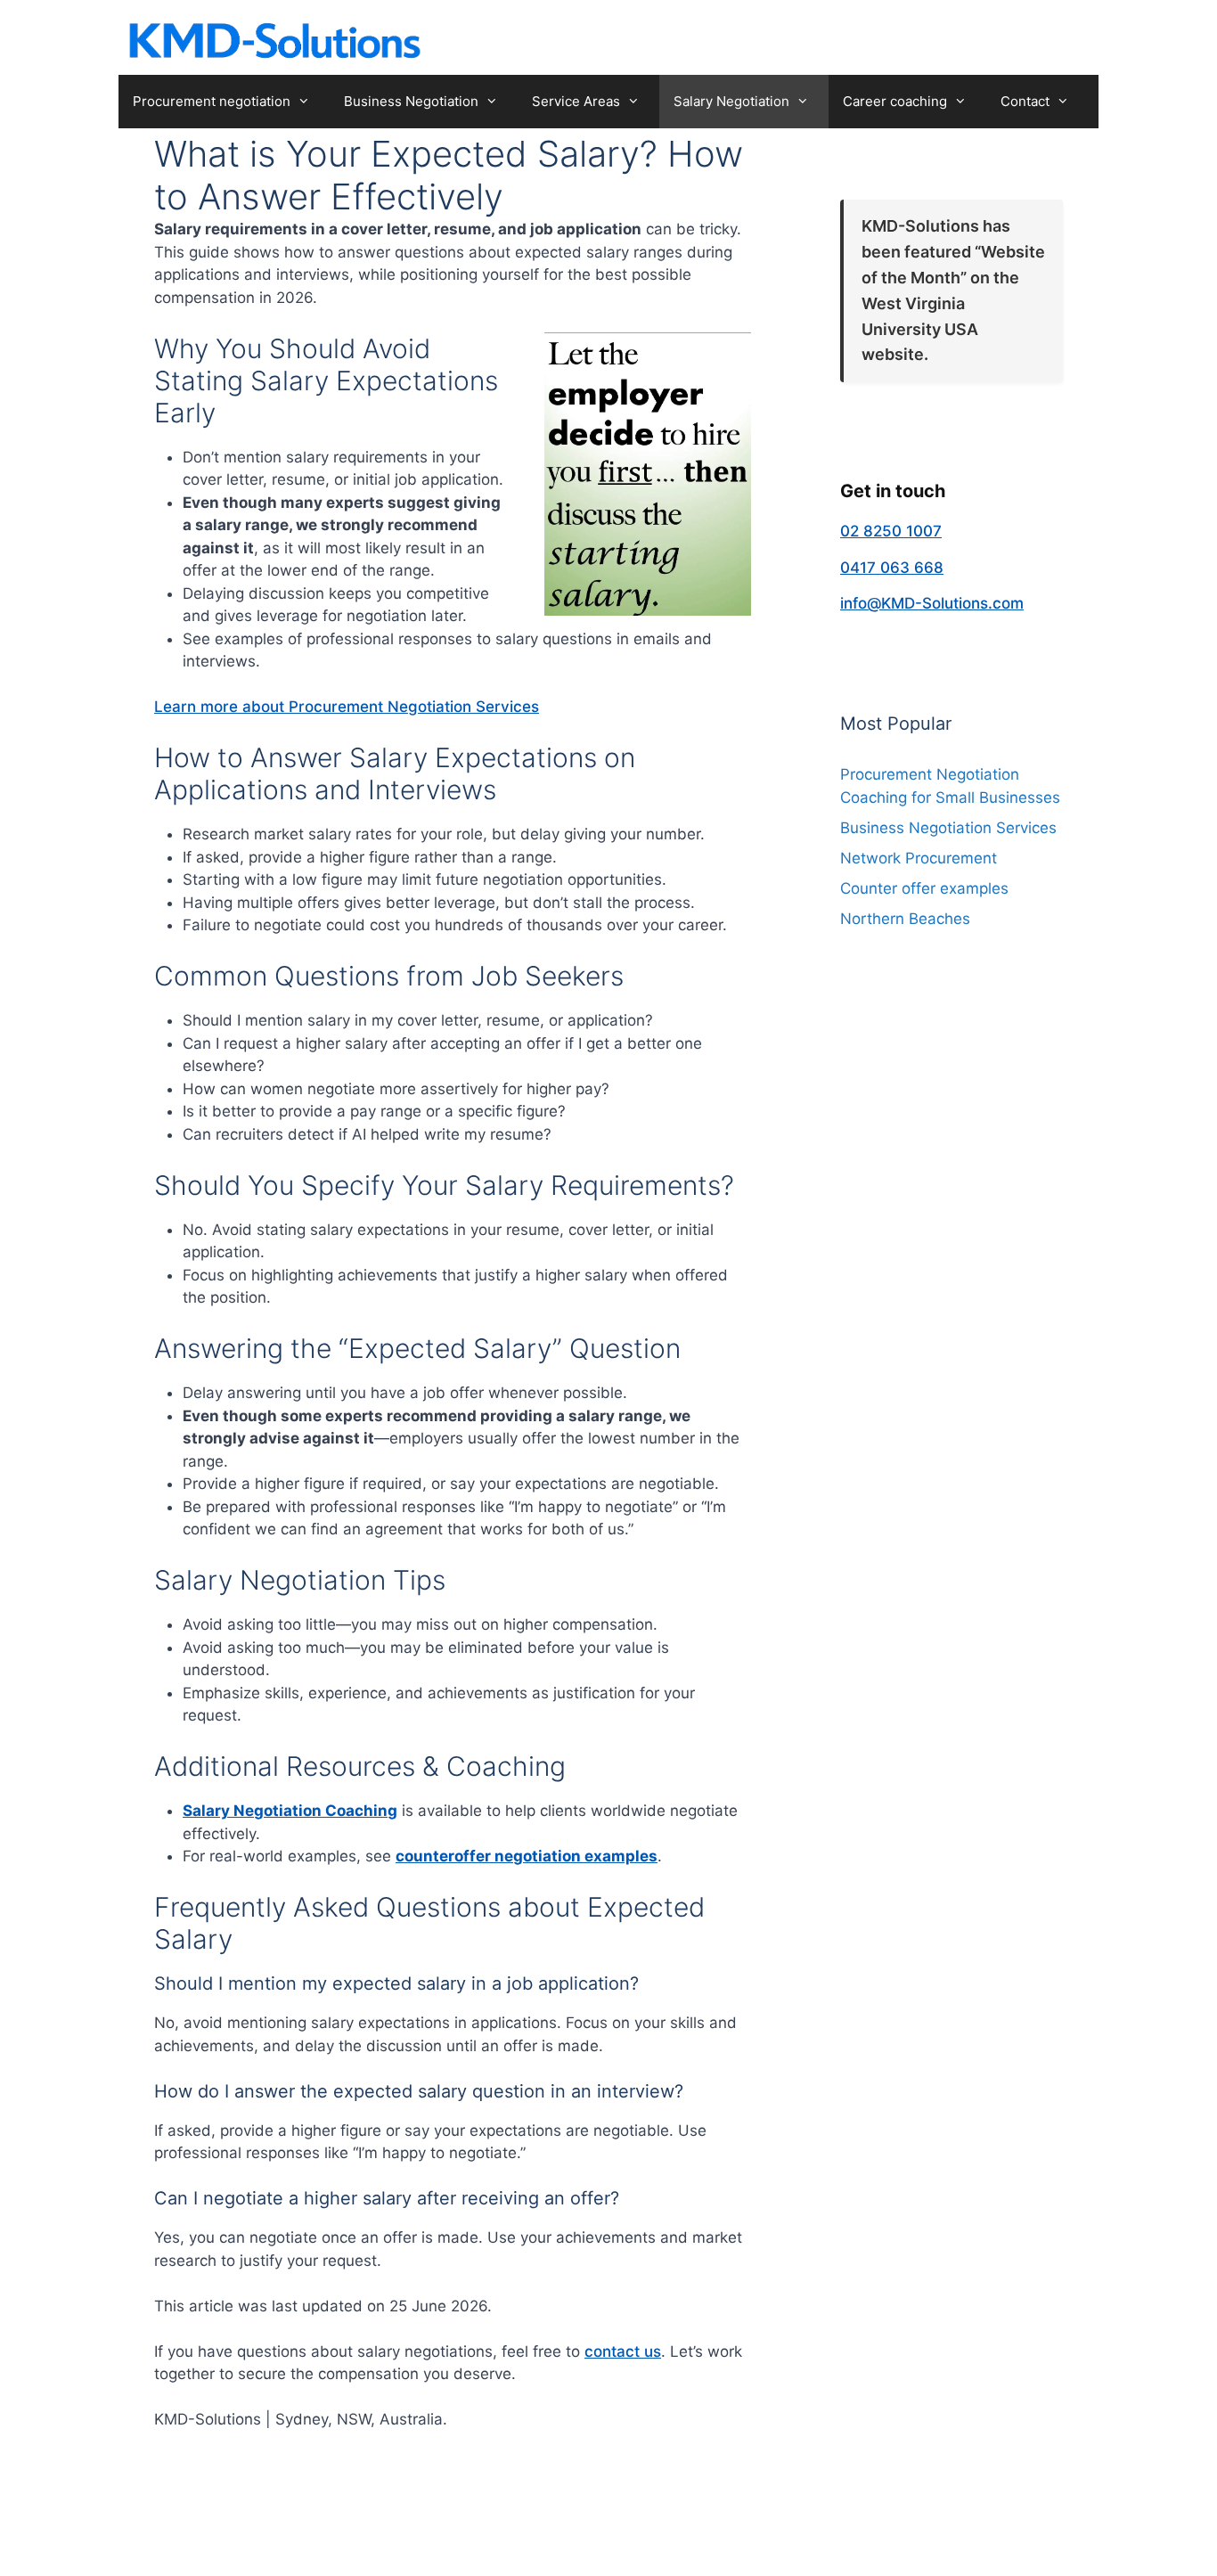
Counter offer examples (924, 888)
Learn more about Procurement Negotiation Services (347, 707)
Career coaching (895, 101)
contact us (623, 2351)
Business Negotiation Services (948, 828)
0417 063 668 (892, 568)
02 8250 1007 (891, 531)
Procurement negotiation (212, 101)
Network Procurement (919, 858)
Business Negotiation (411, 101)
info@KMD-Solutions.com (932, 603)
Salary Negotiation (731, 101)
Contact (1025, 101)
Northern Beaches (905, 919)
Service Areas (576, 101)
